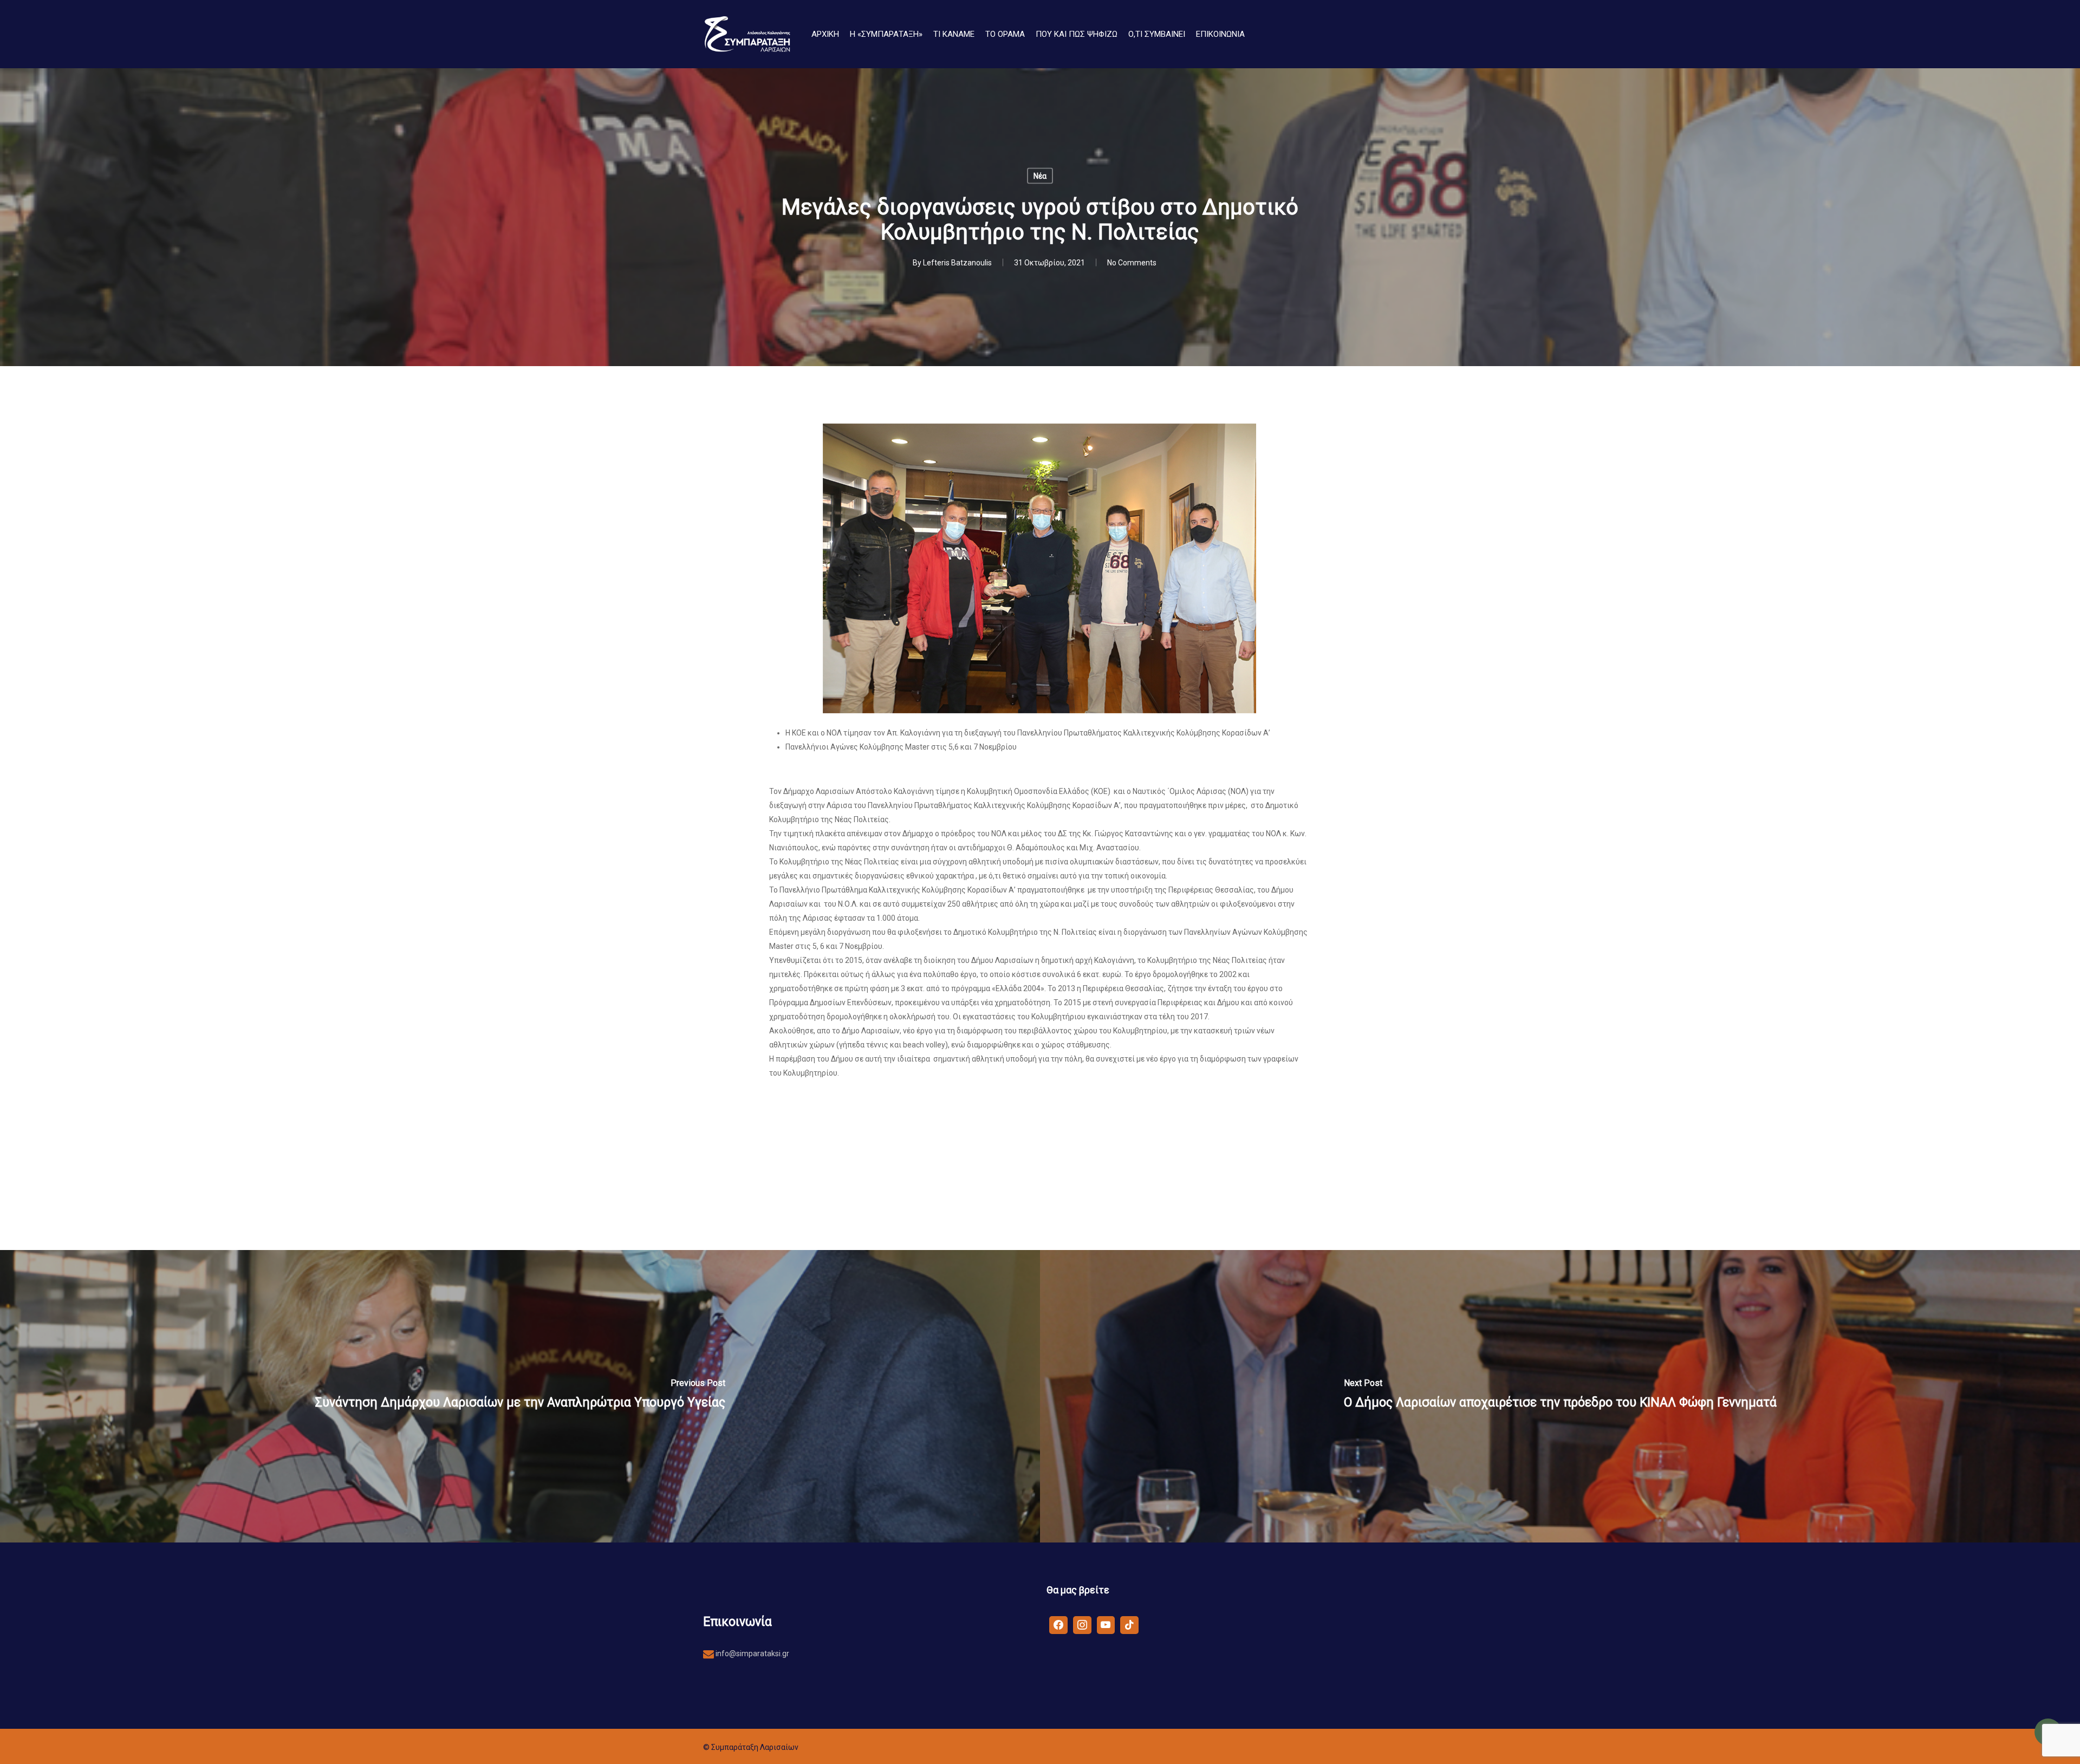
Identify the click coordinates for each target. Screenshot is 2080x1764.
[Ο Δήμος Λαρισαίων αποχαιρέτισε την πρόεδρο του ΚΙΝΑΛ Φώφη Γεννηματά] (1560, 1396)
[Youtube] (1106, 1624)
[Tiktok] (1129, 1624)
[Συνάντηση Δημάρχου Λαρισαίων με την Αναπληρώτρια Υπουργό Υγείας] (520, 1396)
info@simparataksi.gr (752, 1654)
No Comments (1132, 263)
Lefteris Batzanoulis (957, 263)
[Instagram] (1082, 1624)
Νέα (1040, 176)
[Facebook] (1058, 1624)
